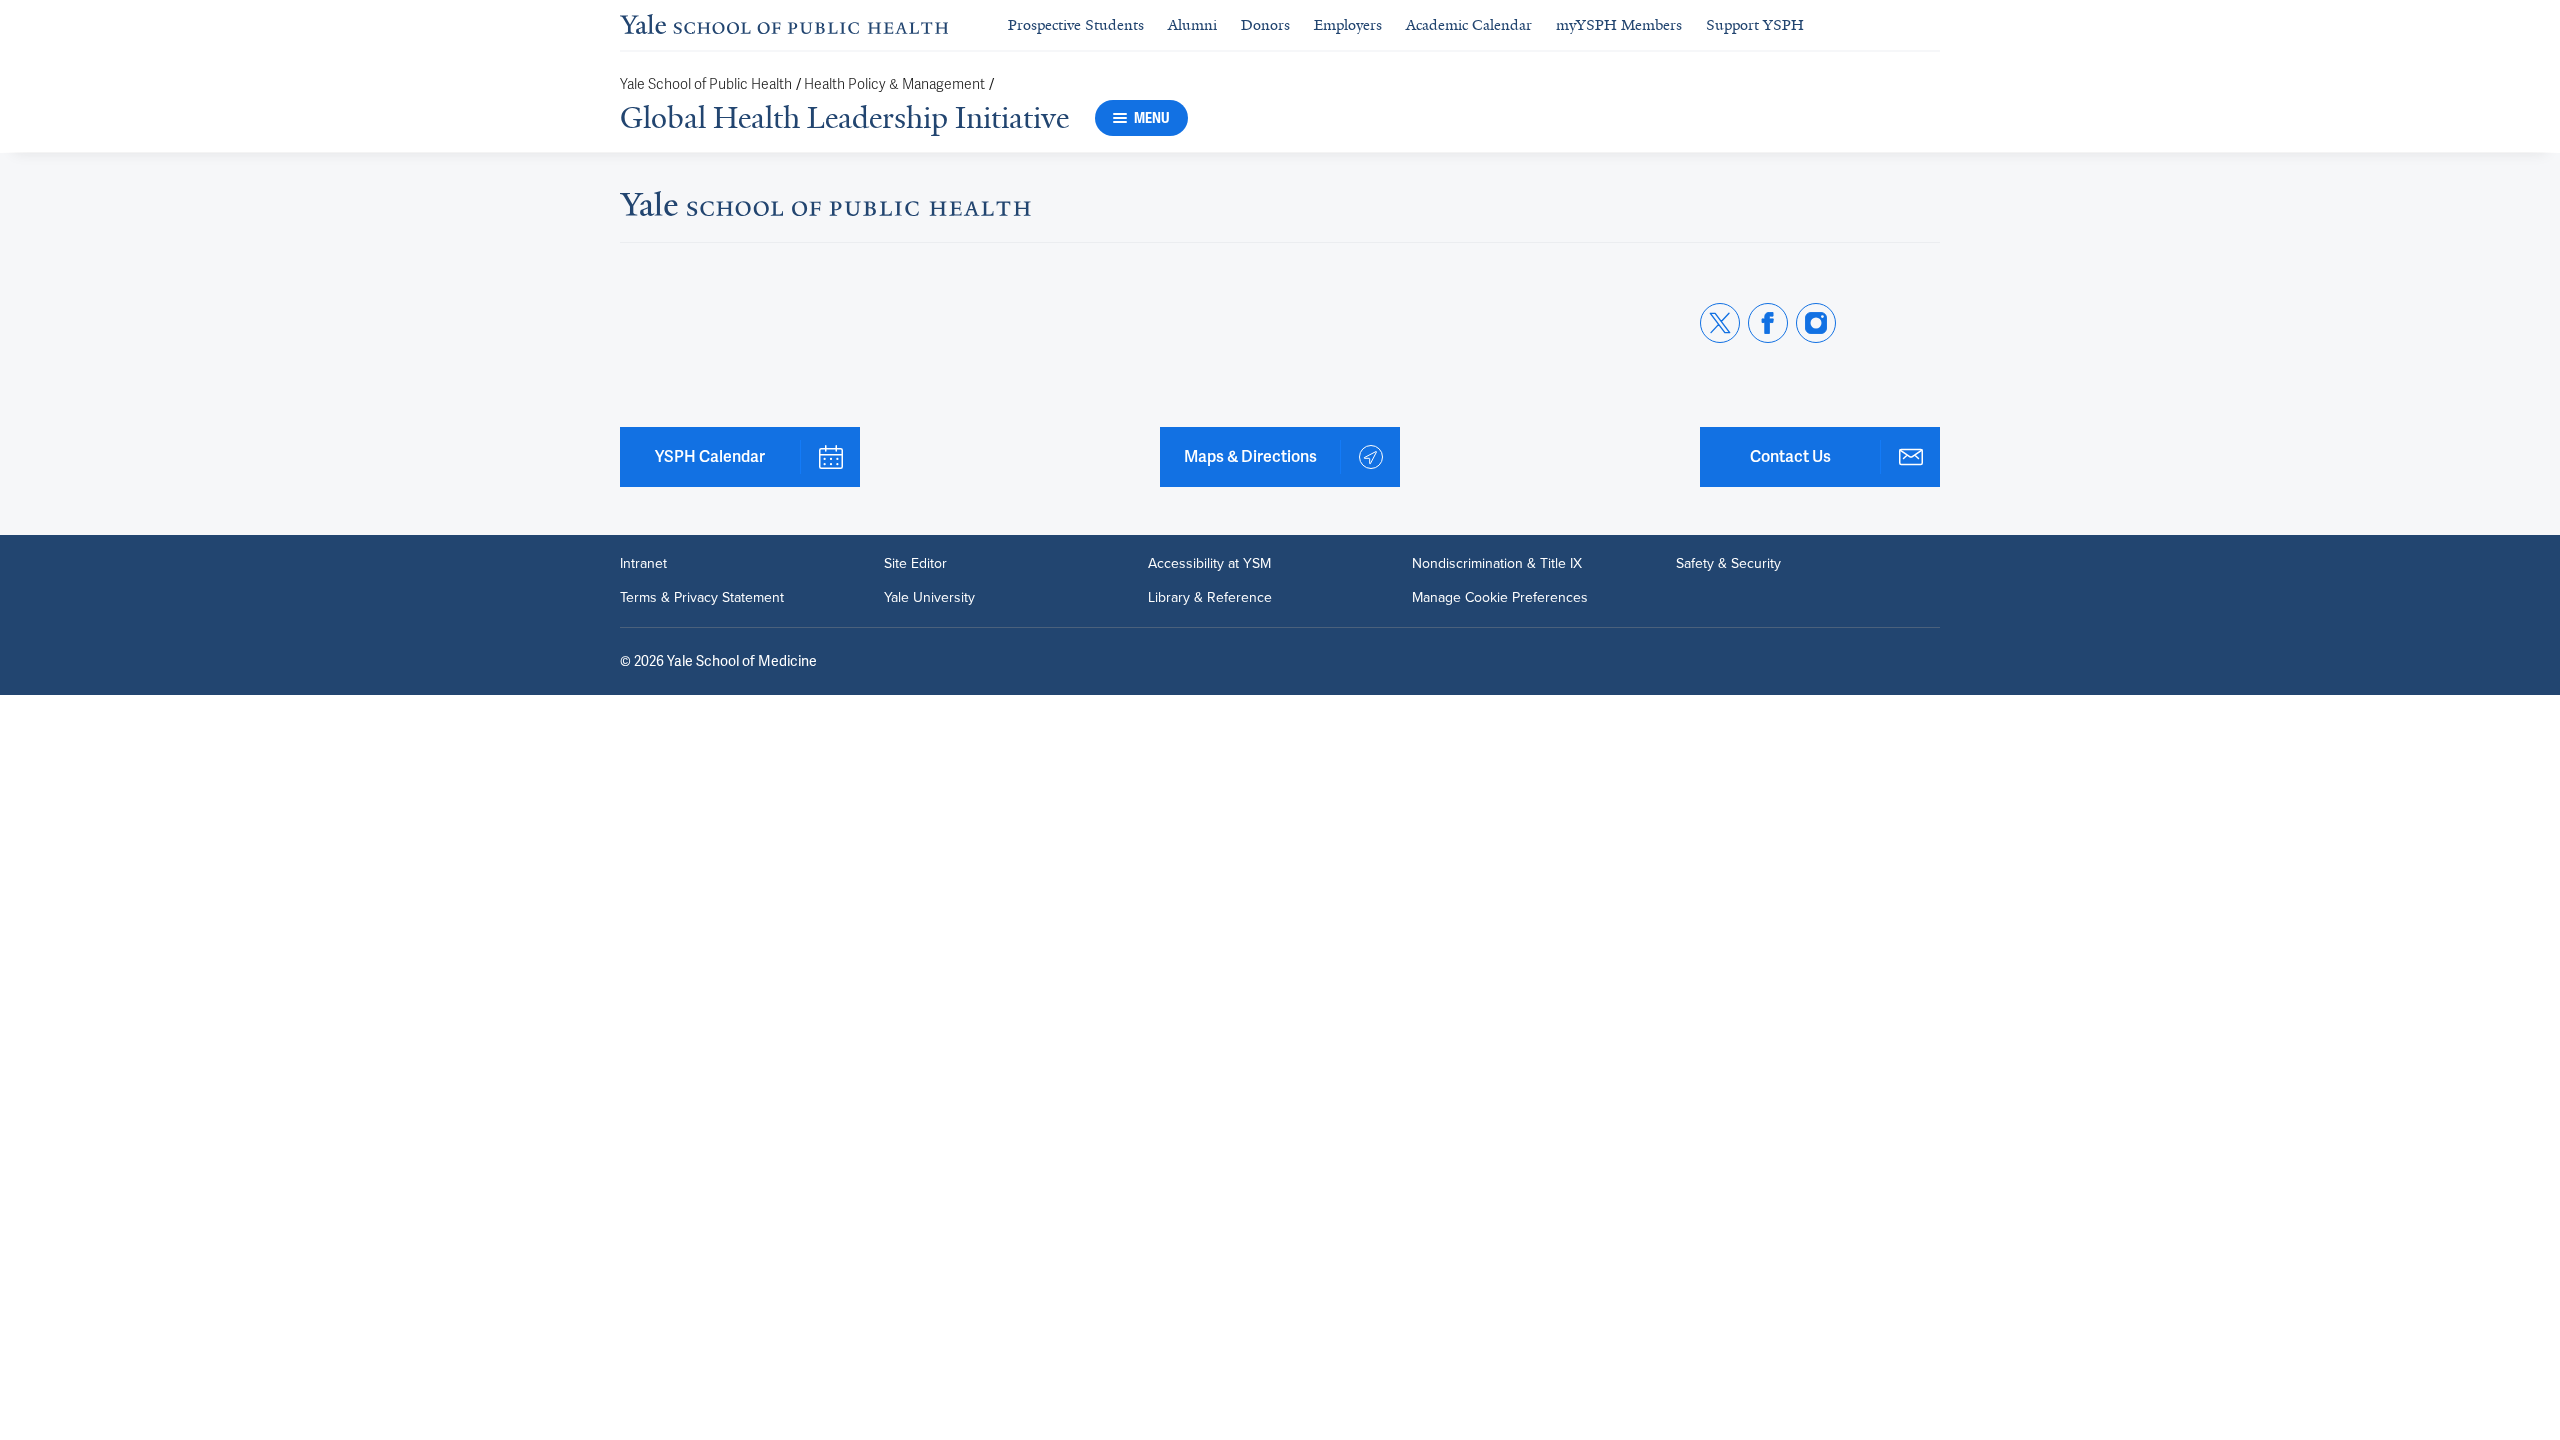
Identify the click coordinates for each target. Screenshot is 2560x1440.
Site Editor (915, 564)
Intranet (643, 564)
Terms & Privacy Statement (702, 598)
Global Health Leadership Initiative (844, 118)
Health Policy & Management (894, 84)
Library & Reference (1210, 598)
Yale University (929, 598)
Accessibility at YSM (1209, 564)
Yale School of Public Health (706, 84)
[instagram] (1816, 323)
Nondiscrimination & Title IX (1497, 564)
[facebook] (1768, 323)
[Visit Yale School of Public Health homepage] (825, 209)
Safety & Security (1728, 564)
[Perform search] (1928, 25)
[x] (1720, 323)
